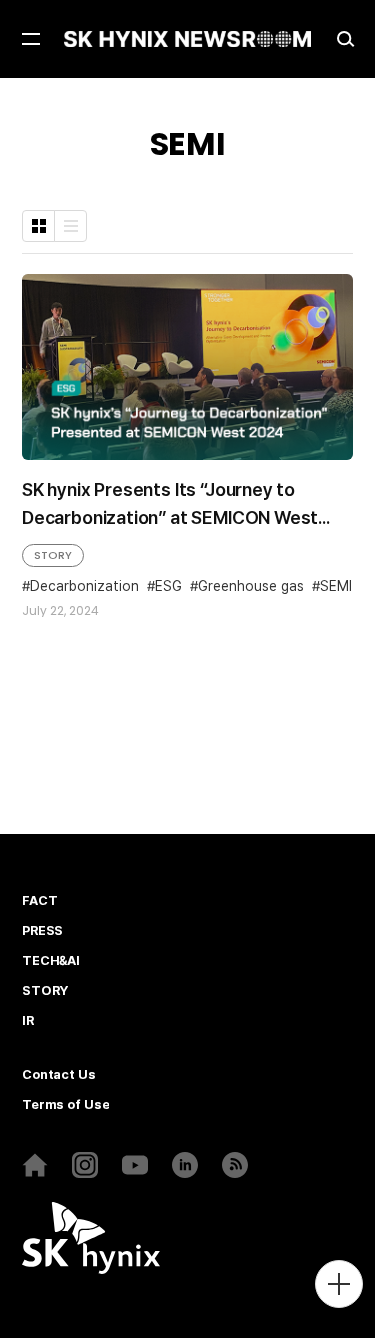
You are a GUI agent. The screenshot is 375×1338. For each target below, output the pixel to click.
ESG (168, 586)
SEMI (336, 586)
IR (28, 1021)
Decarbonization (84, 586)
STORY (53, 555)
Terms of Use (65, 1105)
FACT (39, 901)
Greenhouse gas (251, 586)
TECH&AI (51, 961)
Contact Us (59, 1075)
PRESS (42, 931)
